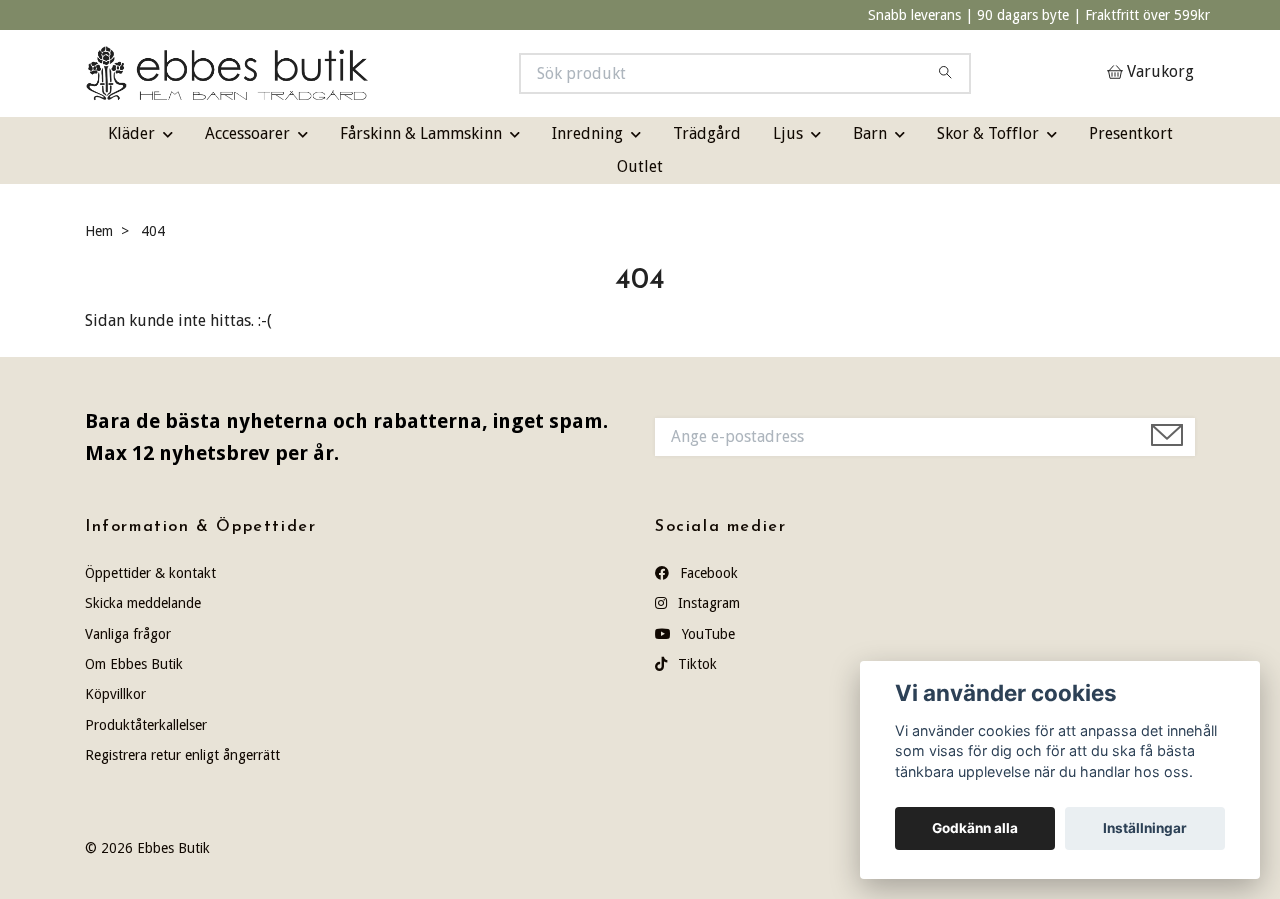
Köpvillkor (115, 694)
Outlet (640, 166)
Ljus (788, 133)
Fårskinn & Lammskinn (421, 133)
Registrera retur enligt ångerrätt (182, 755)
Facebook (707, 573)
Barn (870, 133)
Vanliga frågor (128, 634)
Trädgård (707, 133)
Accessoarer (247, 133)
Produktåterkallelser (146, 725)
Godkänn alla (975, 828)
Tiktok (695, 664)
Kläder (131, 133)
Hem (99, 231)
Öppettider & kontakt (150, 573)
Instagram (707, 603)
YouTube (706, 634)
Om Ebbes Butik (134, 664)
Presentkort (1131, 133)
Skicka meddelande (143, 603)
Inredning (587, 133)
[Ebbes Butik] (363, 73)
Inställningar (1145, 828)
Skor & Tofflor (988, 133)
